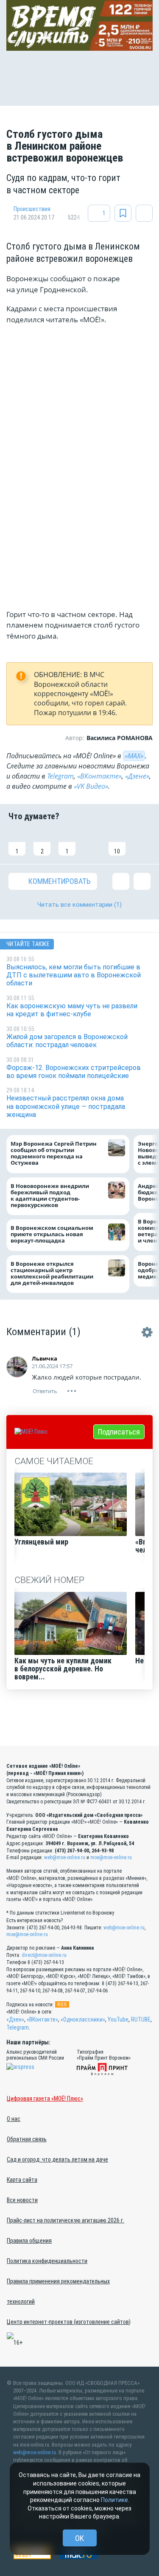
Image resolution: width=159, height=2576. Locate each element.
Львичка (45, 1358)
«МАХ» (134, 756)
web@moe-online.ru (65, 1857)
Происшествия (32, 209)
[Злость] (142, 842)
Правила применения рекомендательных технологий (58, 2291)
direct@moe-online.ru (44, 1955)
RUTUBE (141, 2019)
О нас (14, 2119)
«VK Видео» (91, 786)
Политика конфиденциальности (47, 2261)
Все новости (22, 2200)
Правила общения (29, 2241)
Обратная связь (27, 2139)
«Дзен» (15, 2019)
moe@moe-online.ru (111, 1857)
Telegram (60, 776)
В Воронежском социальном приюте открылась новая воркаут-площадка (52, 1234)
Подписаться (119, 1432)
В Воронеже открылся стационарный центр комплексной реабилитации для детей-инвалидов (52, 1273)
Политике (114, 2500)
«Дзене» (137, 776)
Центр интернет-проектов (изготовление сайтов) (69, 2322)
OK (79, 2538)
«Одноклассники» (83, 2019)
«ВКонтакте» (99, 776)
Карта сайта (22, 2180)
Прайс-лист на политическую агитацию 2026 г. (66, 2220)
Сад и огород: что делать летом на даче (57, 2159)
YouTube (118, 2019)
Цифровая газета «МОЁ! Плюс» (45, 2099)
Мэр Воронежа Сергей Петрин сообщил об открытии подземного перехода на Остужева (54, 1153)
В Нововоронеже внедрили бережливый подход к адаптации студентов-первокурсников (50, 1196)
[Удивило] (92, 842)
